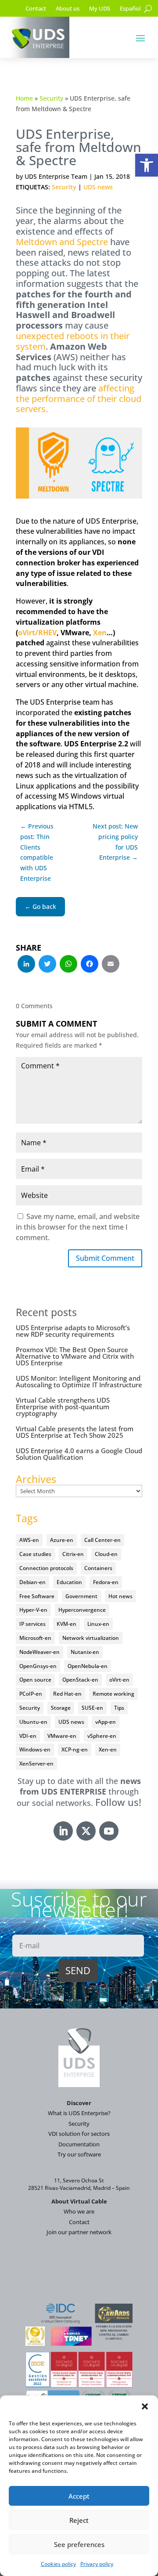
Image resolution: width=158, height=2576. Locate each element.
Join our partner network (79, 2232)
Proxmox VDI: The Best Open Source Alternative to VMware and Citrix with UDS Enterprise (75, 1356)
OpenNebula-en (88, 1666)
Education (69, 1582)
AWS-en (29, 1540)
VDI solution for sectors (79, 2134)
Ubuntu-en (33, 1722)
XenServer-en (36, 1764)
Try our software (79, 2154)
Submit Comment (105, 1258)
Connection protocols (46, 1568)
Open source (35, 1680)
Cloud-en (106, 1554)
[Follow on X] (86, 1831)
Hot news (120, 1596)
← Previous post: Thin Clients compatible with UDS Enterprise (37, 852)
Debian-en (32, 1582)
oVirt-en (119, 1680)
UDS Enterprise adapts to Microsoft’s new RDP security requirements (73, 1331)
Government (81, 1596)
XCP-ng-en (75, 1749)
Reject (79, 2520)
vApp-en (106, 1722)
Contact (36, 9)
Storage (61, 1708)
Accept (79, 2496)
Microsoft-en (35, 1638)
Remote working (113, 1694)
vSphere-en (102, 1736)
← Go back (40, 906)
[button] (147, 165)
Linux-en (98, 1624)
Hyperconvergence (82, 1610)
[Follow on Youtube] (109, 1831)
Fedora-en (106, 1582)
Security (51, 98)
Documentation (79, 2144)
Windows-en (35, 1749)
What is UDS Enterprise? (79, 2113)
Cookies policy (58, 2564)
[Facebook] (90, 965)
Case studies (35, 1554)
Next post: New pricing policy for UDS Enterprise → (115, 842)
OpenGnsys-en (38, 1666)
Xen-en (108, 1749)
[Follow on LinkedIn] (63, 1831)
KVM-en (66, 1624)
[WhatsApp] (68, 965)
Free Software (37, 1596)
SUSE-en (92, 1708)
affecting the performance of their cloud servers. (79, 399)
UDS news (98, 187)
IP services (32, 1624)
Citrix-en (73, 1554)
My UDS (100, 9)
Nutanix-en (85, 1652)
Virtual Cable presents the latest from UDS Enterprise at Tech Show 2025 (75, 1432)
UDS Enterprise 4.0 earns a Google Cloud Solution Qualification (79, 1454)
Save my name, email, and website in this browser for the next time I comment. (78, 1227)
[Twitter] (47, 965)
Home (24, 98)
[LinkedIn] (26, 965)
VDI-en (28, 1736)
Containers (98, 1568)
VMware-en (62, 1736)
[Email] (111, 965)
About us (68, 9)
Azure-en (62, 1540)
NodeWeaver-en (39, 1652)
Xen (100, 633)
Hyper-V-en (33, 1610)
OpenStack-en (80, 1680)
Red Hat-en (67, 1694)
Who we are (79, 2211)
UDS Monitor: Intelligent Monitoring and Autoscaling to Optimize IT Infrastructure (79, 1381)
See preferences (79, 2544)
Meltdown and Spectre (62, 242)
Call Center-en (102, 1540)
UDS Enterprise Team (56, 176)
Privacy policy (97, 2564)
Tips (119, 1708)
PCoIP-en (31, 1694)
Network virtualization (91, 1638)
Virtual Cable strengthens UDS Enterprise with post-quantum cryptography (63, 1407)
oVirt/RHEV (37, 633)
